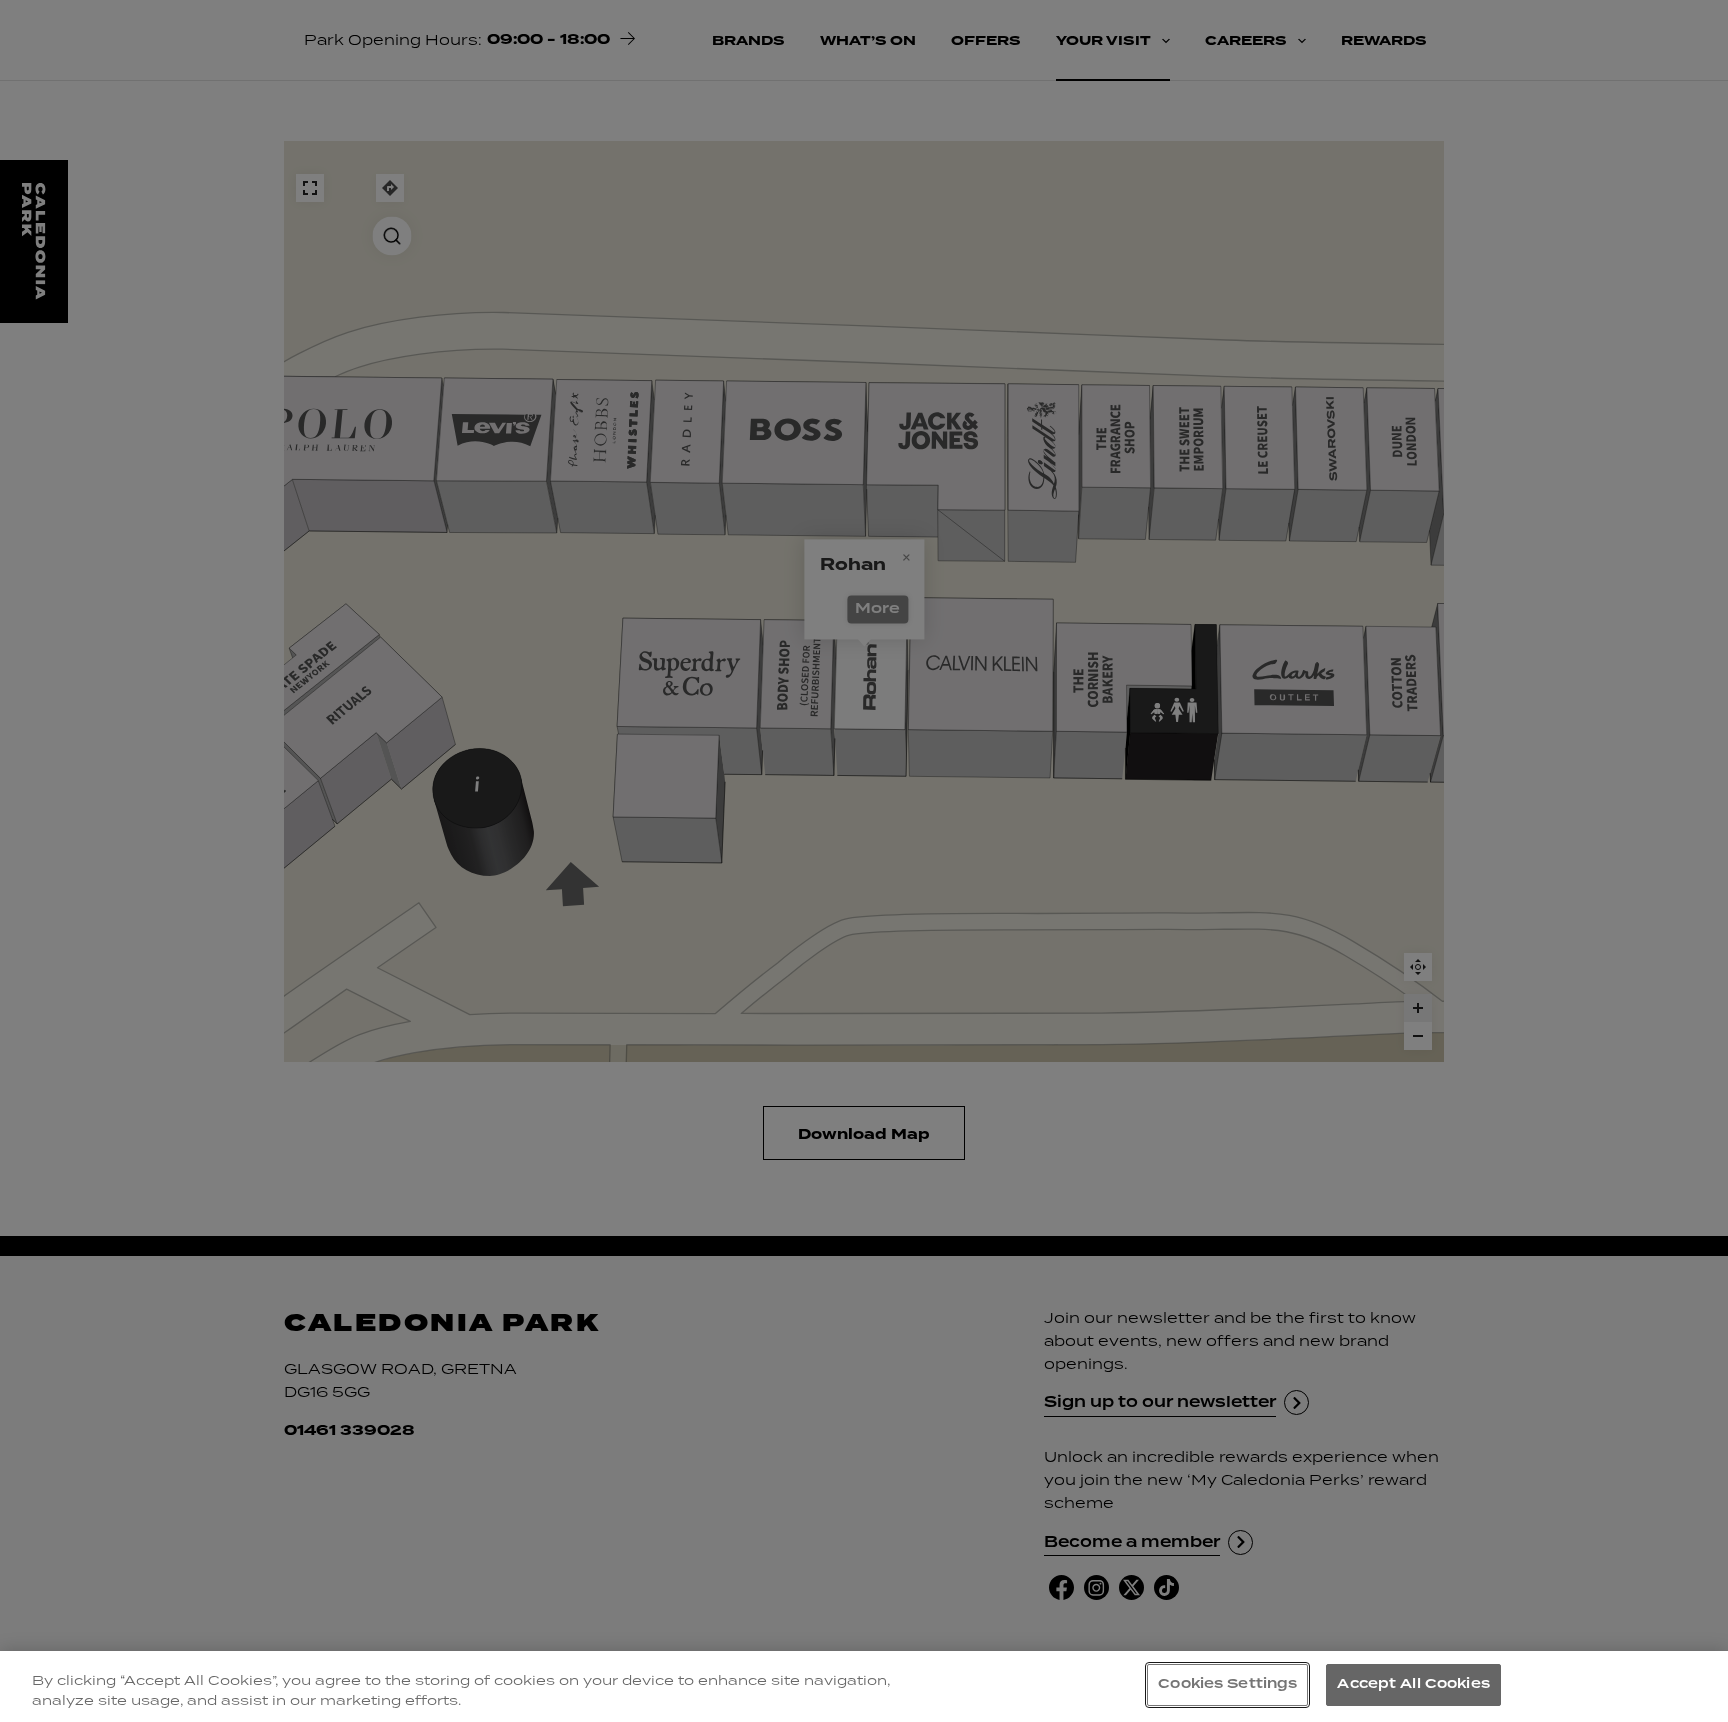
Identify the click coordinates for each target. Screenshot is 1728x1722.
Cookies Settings (1227, 1684)
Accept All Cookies (1413, 1684)
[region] (864, 1686)
